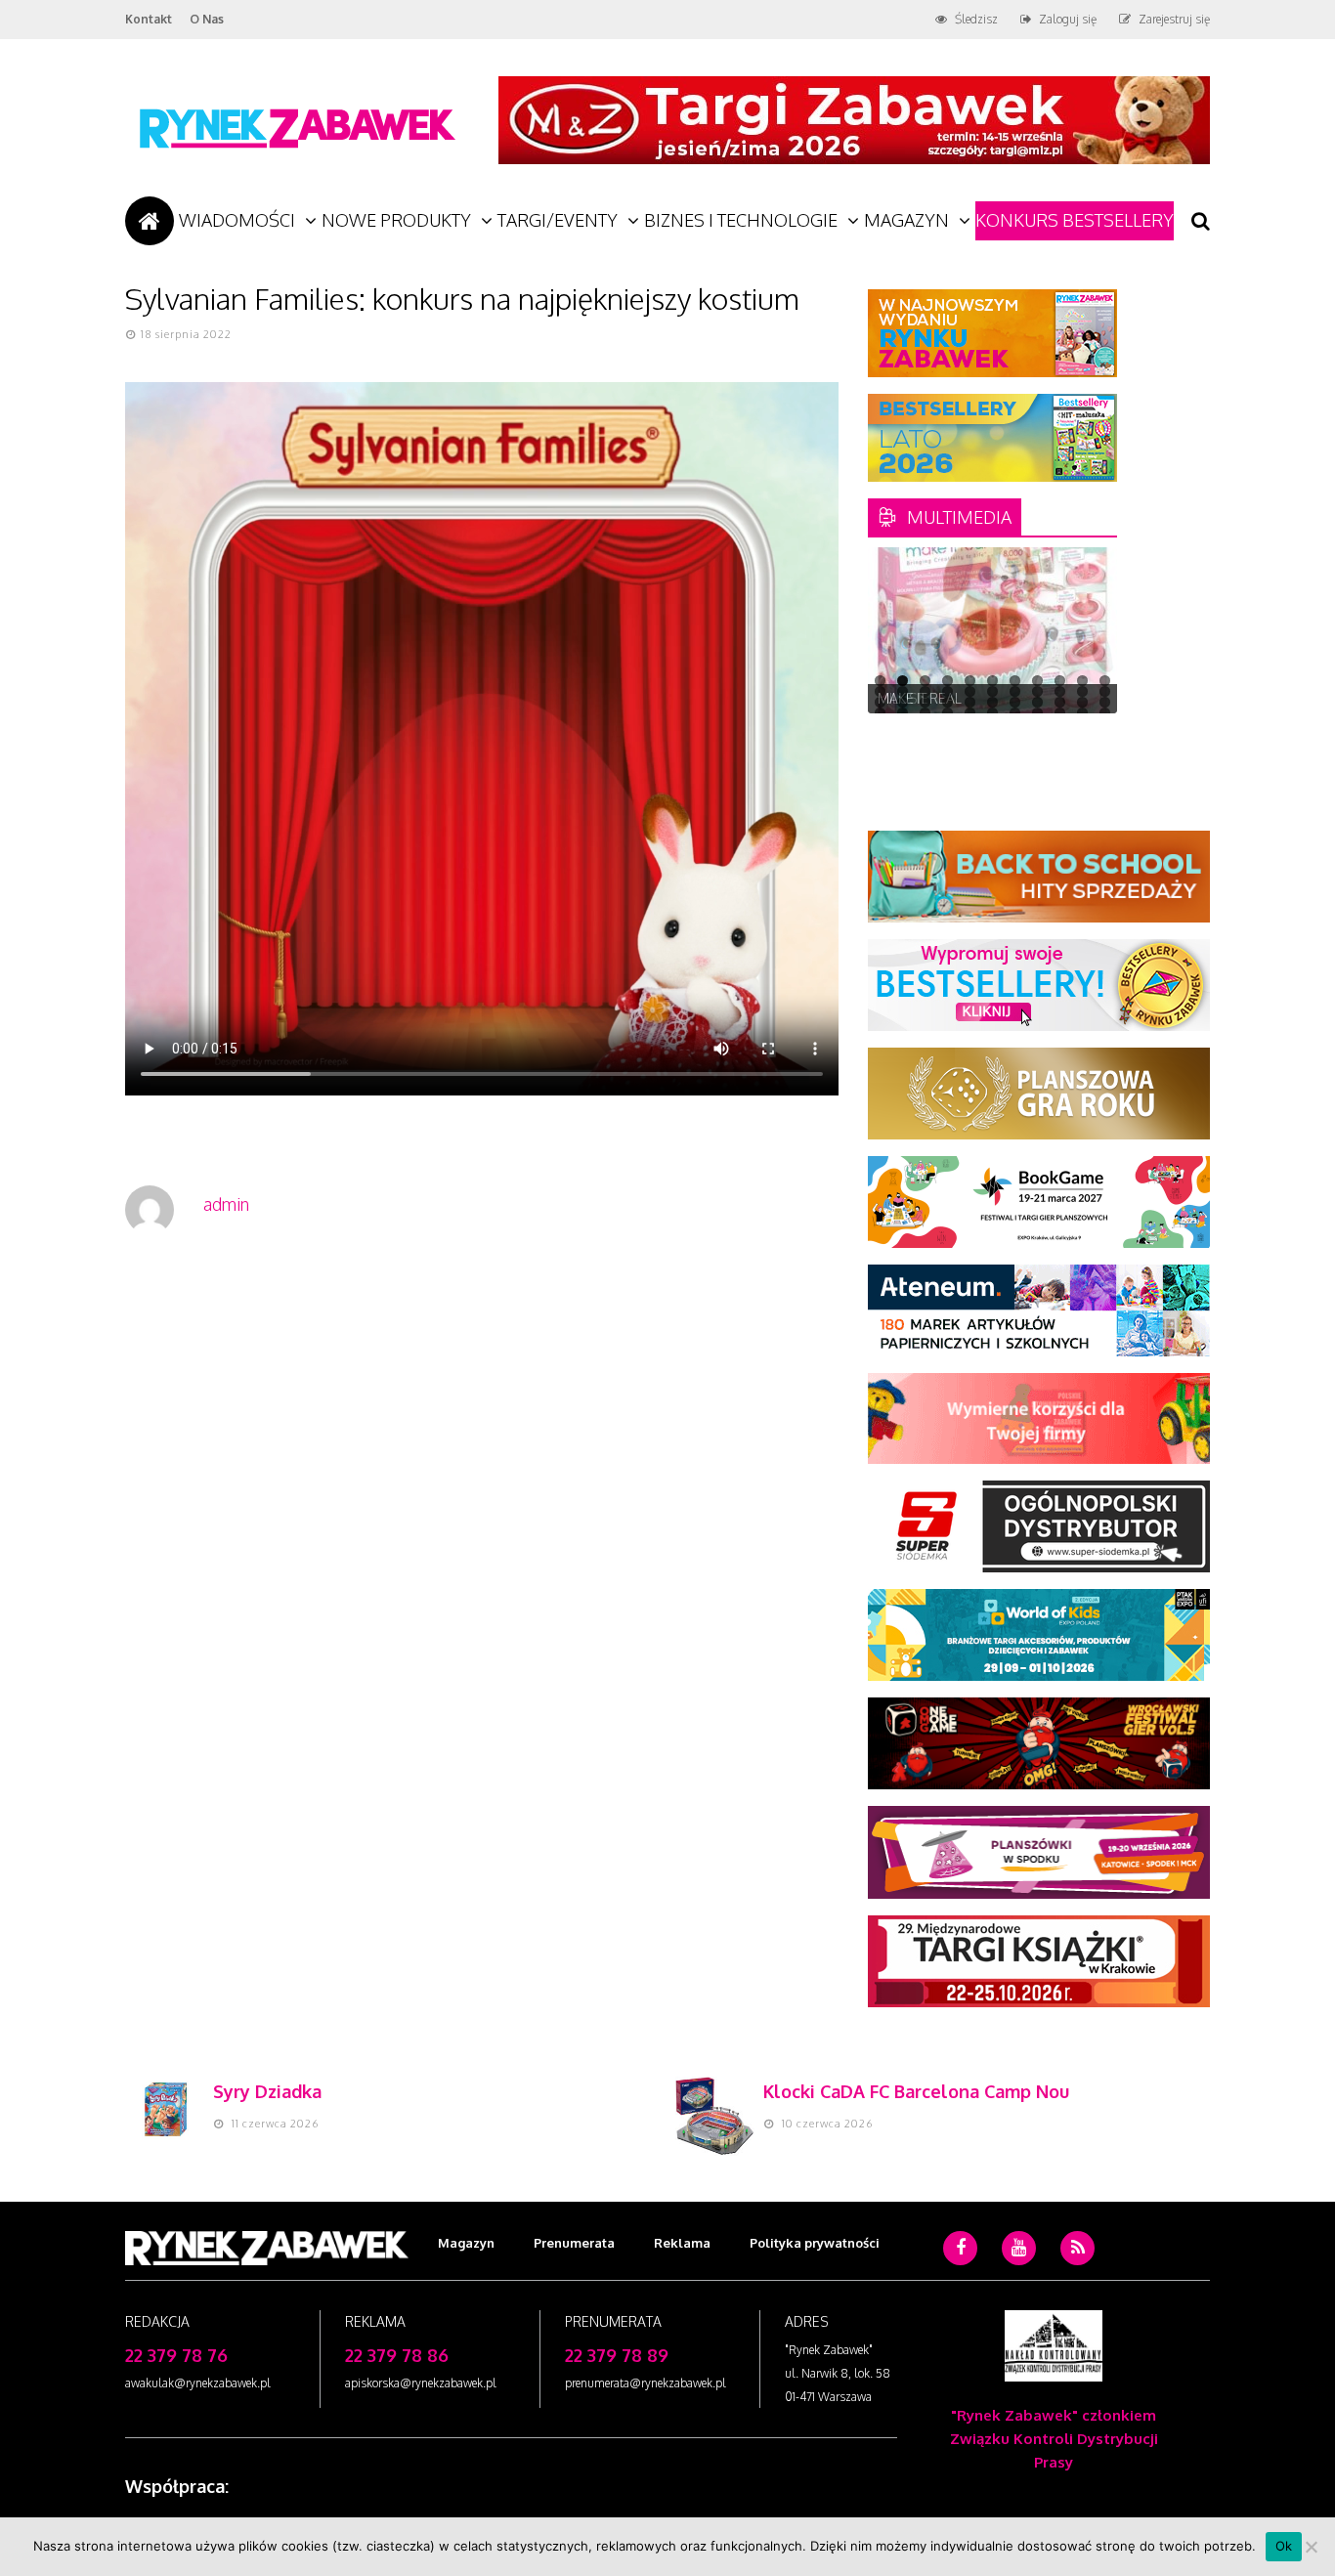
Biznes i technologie (741, 220)
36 (925, 713)
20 (1060, 691)
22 (1105, 691)
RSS (1077, 2277)
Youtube (1019, 2277)
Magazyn (906, 220)
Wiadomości (237, 220)
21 (1082, 691)
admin (226, 1204)
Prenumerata (574, 2243)
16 (970, 691)
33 (1105, 702)
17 (992, 691)
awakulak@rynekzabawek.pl (198, 2383)
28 (992, 702)
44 (1105, 713)
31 (1060, 702)
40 (1015, 713)
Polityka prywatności (815, 2243)
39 (992, 713)
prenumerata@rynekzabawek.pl (646, 2383)
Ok (1284, 2546)
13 (903, 691)
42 (1060, 713)
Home (150, 221)
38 (970, 713)
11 (1105, 681)
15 (947, 691)
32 (1082, 702)
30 (1037, 702)
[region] (992, 630)
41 (1037, 713)
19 (1037, 691)
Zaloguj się (1068, 19)
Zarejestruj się (1174, 19)
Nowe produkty (396, 220)
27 (970, 702)
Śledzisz (976, 19)
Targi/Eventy (558, 220)
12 (880, 691)
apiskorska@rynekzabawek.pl (421, 2383)
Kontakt (149, 19)
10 (1082, 681)
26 (947, 702)
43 (1082, 713)
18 (1015, 691)
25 (925, 702)
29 (1015, 702)
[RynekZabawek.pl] (296, 158)
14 (925, 691)
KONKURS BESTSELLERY (1075, 220)
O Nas (207, 19)
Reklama (682, 2243)
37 (947, 713)
